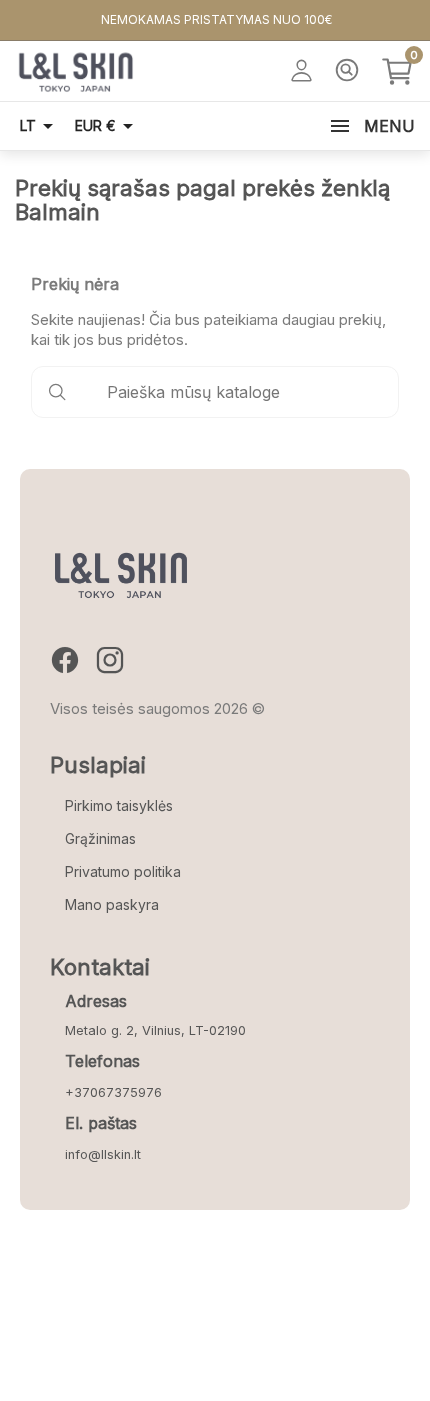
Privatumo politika (123, 871)
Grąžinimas (100, 838)
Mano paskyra (112, 904)
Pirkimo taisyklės (119, 805)
